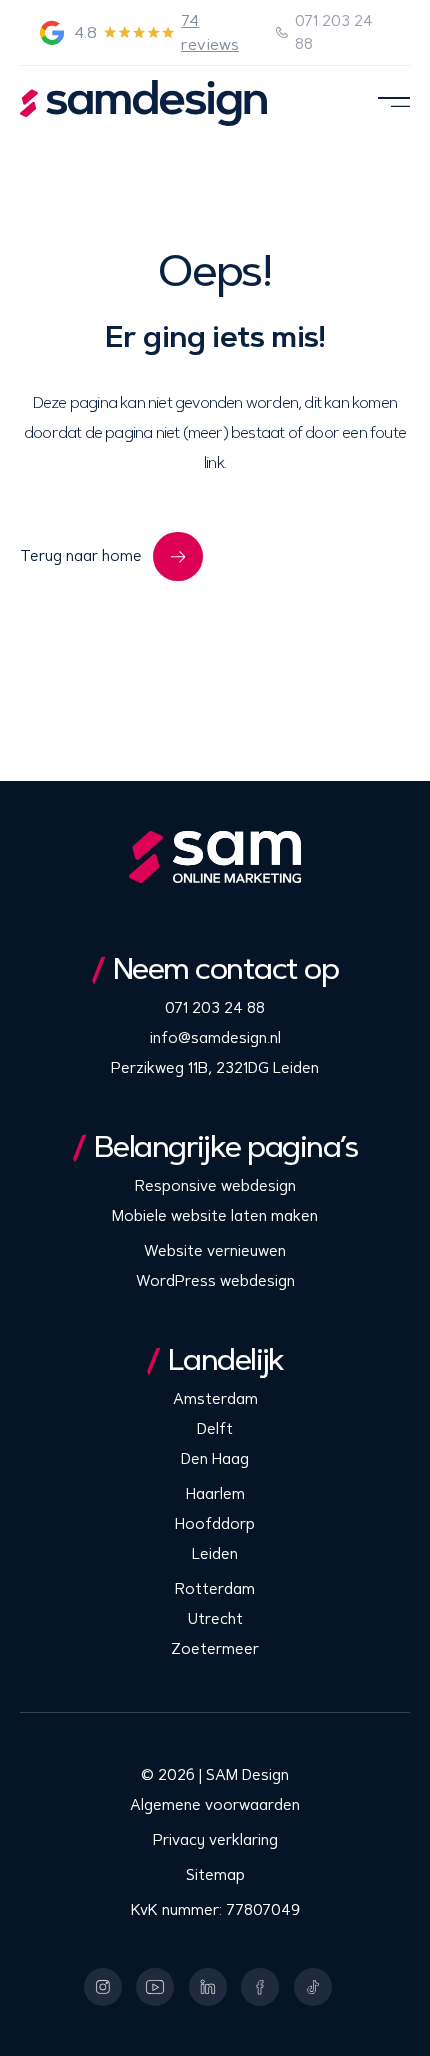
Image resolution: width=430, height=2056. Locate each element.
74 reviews (210, 32)
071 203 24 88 (334, 32)
